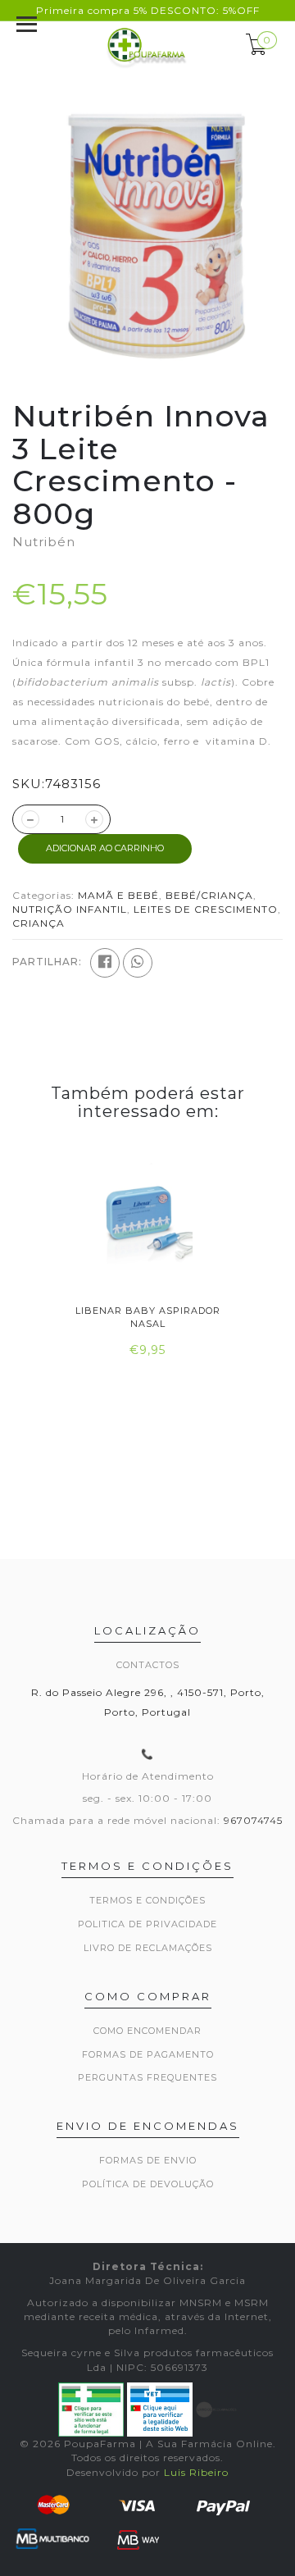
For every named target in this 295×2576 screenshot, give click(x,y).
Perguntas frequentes (147, 2077)
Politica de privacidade (147, 1924)
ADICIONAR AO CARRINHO (105, 848)
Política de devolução (148, 2184)
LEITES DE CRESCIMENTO (206, 909)
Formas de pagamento (148, 2054)
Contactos (148, 1665)
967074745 (253, 1820)
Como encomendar (147, 2031)
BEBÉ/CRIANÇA (209, 895)
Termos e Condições (147, 1900)
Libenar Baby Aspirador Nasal (148, 1317)
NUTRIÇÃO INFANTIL (70, 909)
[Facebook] (105, 963)
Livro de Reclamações (148, 1948)
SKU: (29, 784)
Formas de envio (148, 2160)
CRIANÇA (39, 923)
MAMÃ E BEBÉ (118, 895)
